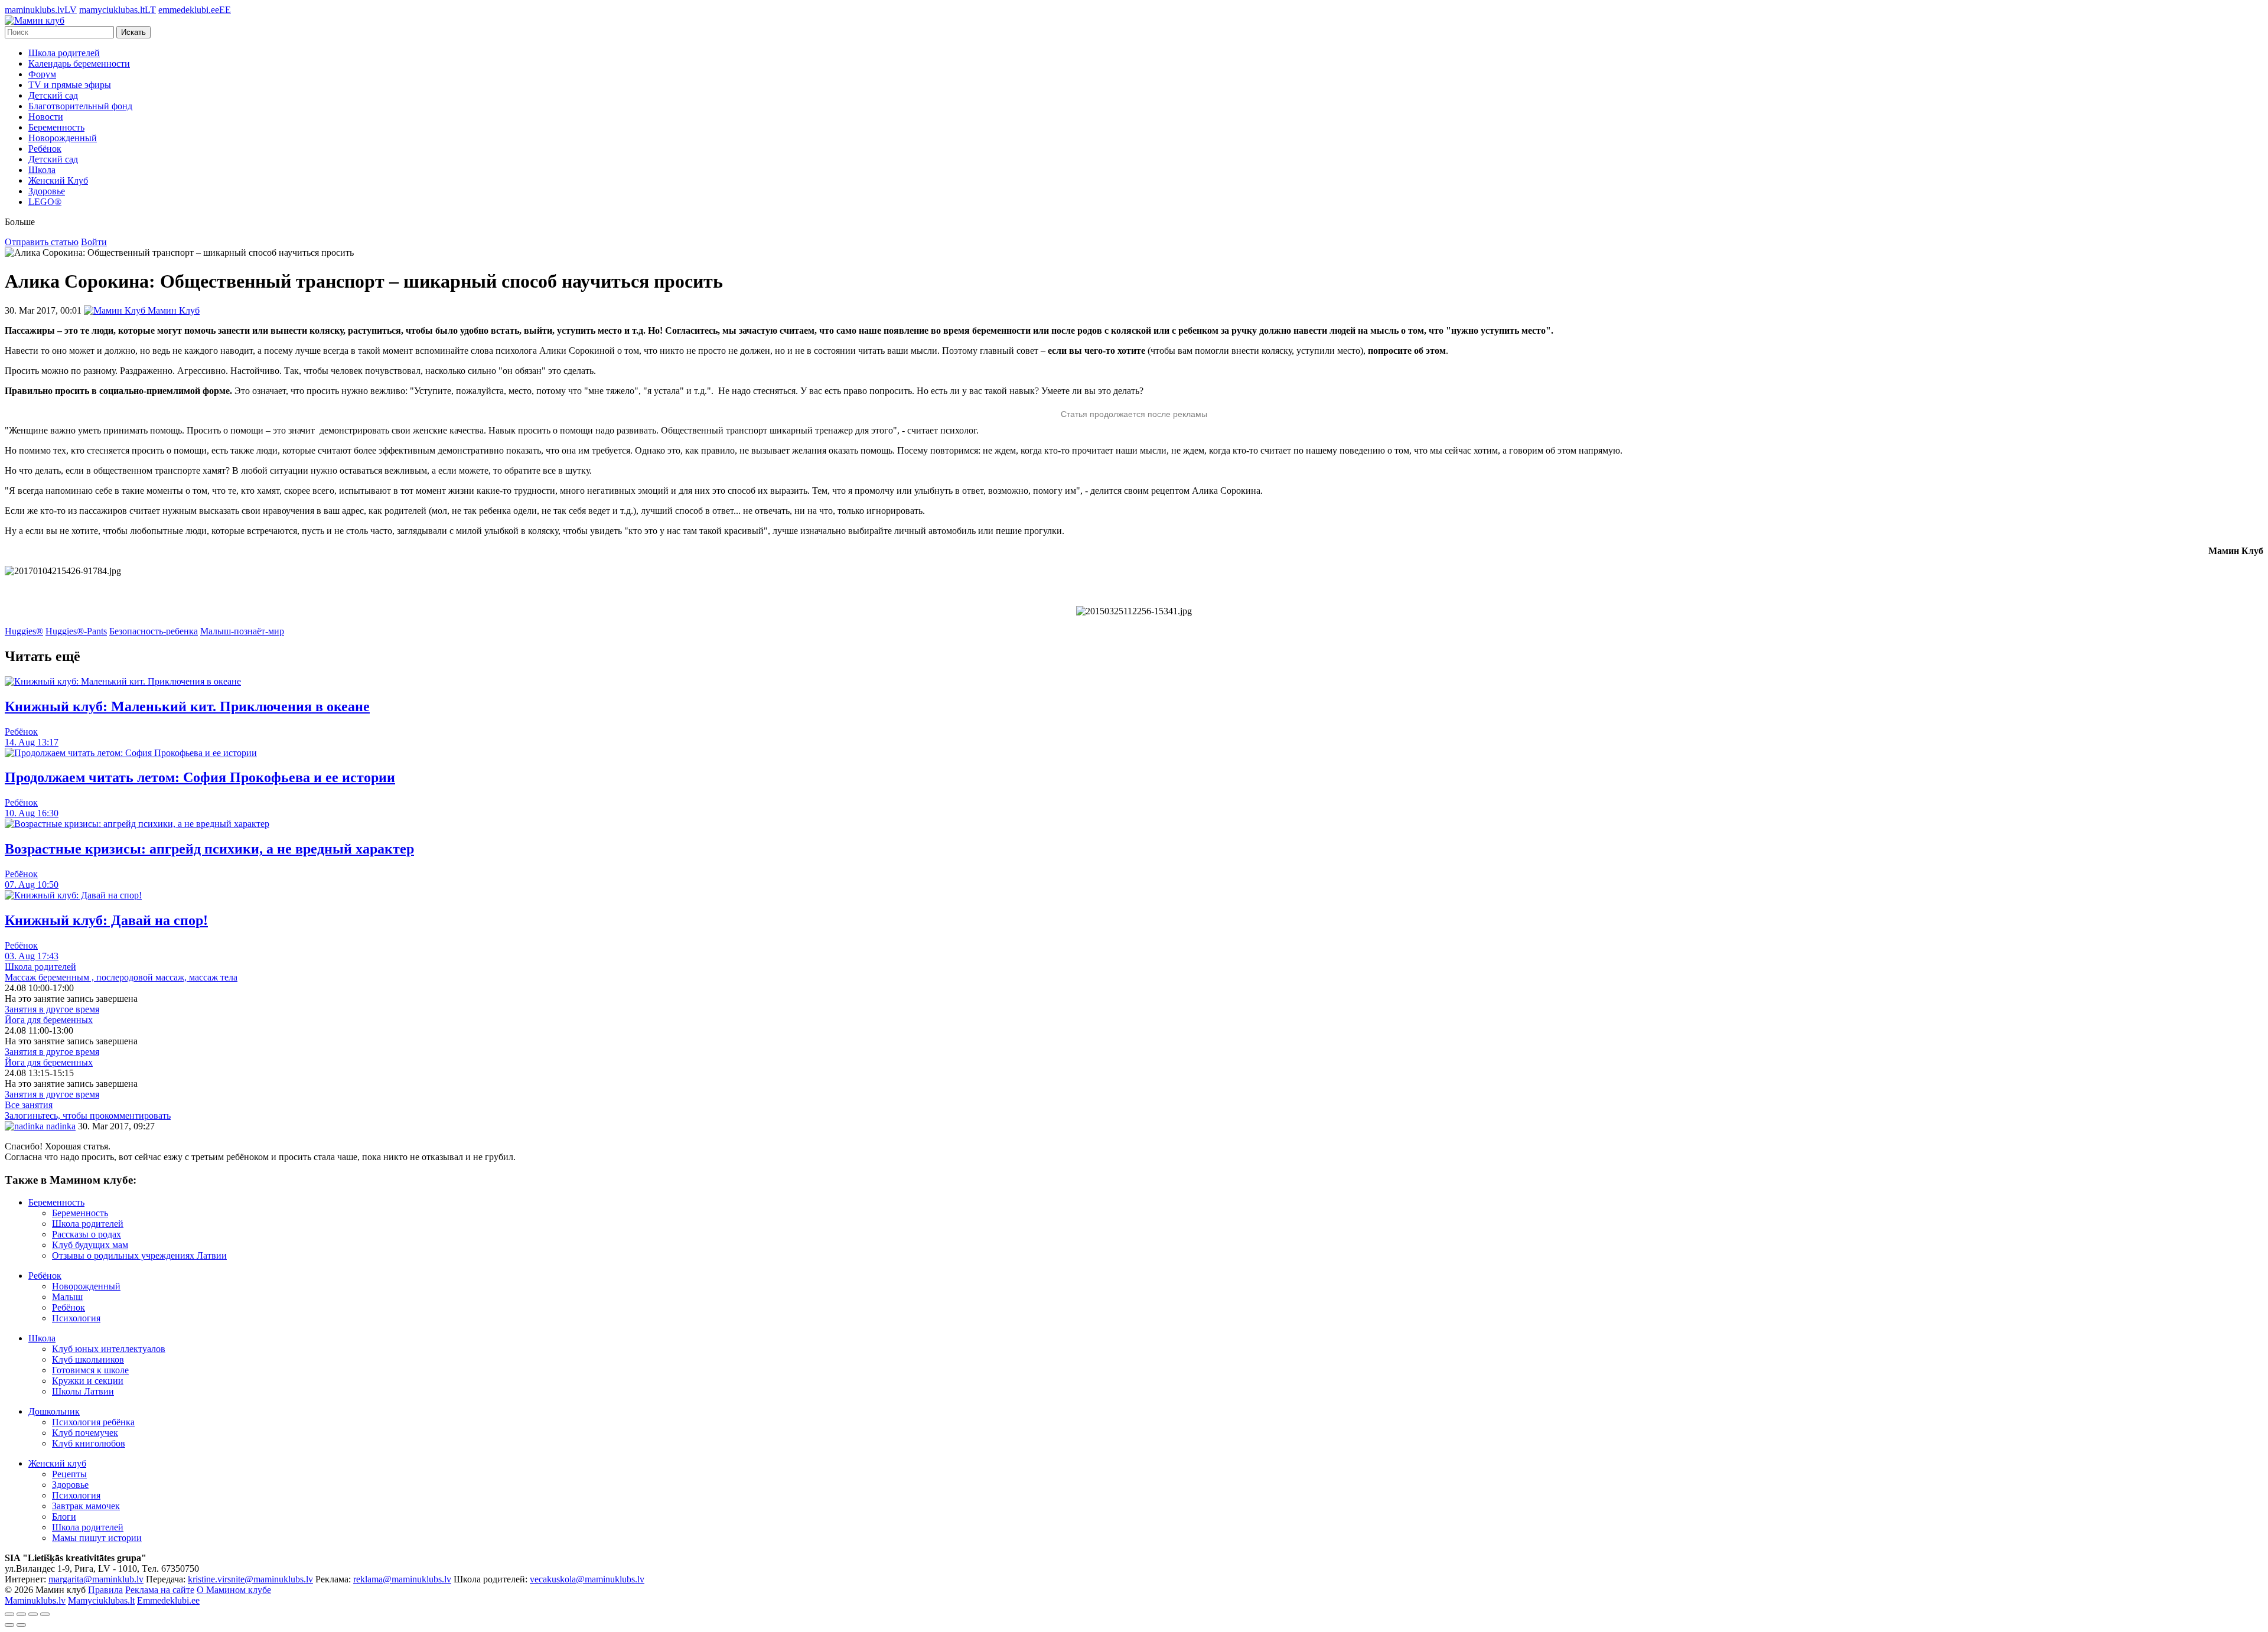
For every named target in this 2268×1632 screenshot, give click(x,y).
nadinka (60, 1126)
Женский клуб (57, 1463)
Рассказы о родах (87, 1234)
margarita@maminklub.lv (96, 1579)
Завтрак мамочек (86, 1506)
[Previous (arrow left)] (9, 1625)
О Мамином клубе (234, 1590)
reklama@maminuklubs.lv (402, 1579)
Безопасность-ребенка (154, 631)
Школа (42, 170)
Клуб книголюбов (89, 1443)
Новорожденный (63, 138)
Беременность (56, 127)
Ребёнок (45, 149)
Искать (133, 32)
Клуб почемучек (85, 1433)
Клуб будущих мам (90, 1245)
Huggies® (24, 631)
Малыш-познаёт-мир (242, 631)
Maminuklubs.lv (35, 1600)
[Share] (21, 1614)
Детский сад (53, 95)
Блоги (64, 1517)
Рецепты (69, 1474)
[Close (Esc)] (9, 1614)
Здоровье (47, 191)
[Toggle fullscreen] (33, 1614)
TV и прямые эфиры (70, 85)
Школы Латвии (83, 1391)
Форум (42, 74)
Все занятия (29, 1105)
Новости (46, 117)
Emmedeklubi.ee (168, 1600)
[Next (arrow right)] (21, 1625)
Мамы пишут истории (97, 1538)
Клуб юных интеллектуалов (109, 1349)
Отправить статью (42, 242)
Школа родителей (64, 53)
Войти (94, 242)
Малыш (67, 1297)
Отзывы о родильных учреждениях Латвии (139, 1255)
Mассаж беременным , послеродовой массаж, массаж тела (121, 977)
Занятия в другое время (52, 1009)
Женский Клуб (58, 180)
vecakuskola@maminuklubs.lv (587, 1579)
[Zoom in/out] (45, 1614)
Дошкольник (54, 1411)
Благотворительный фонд (80, 106)
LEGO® (45, 202)
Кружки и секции (88, 1381)
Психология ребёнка (93, 1422)
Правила (105, 1590)
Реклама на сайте (160, 1590)
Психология (76, 1318)
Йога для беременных (49, 1020)
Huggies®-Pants (76, 631)
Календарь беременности (79, 63)
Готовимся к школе (90, 1370)
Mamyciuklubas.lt (101, 1600)
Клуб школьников (88, 1359)
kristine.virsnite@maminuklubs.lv (250, 1579)
